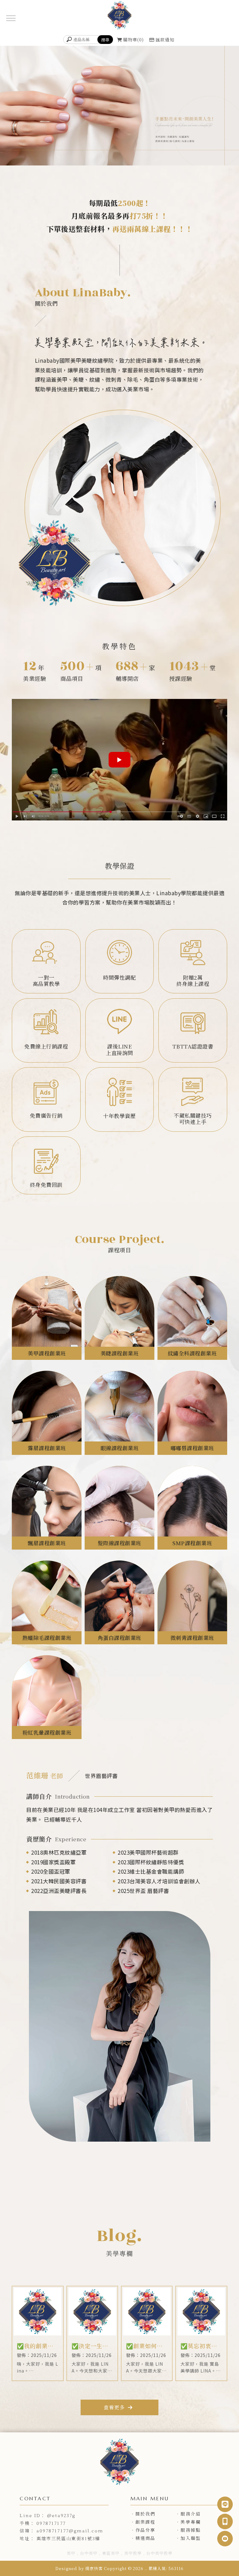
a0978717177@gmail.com (70, 2531)
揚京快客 (94, 2568)
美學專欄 (190, 2522)
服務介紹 (190, 2514)
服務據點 (190, 2530)
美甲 (71, 2553)
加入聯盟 (190, 2538)
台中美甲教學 (159, 2553)
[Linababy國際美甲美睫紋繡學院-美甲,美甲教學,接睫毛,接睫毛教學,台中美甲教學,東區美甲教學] (119, 16)
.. (146, 2568)
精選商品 (145, 2538)
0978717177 (51, 2523)
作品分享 (145, 2530)
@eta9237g (61, 2515)
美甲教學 (133, 2553)
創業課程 (145, 2522)
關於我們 (145, 2514)
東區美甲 (111, 2553)
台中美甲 (89, 2553)
